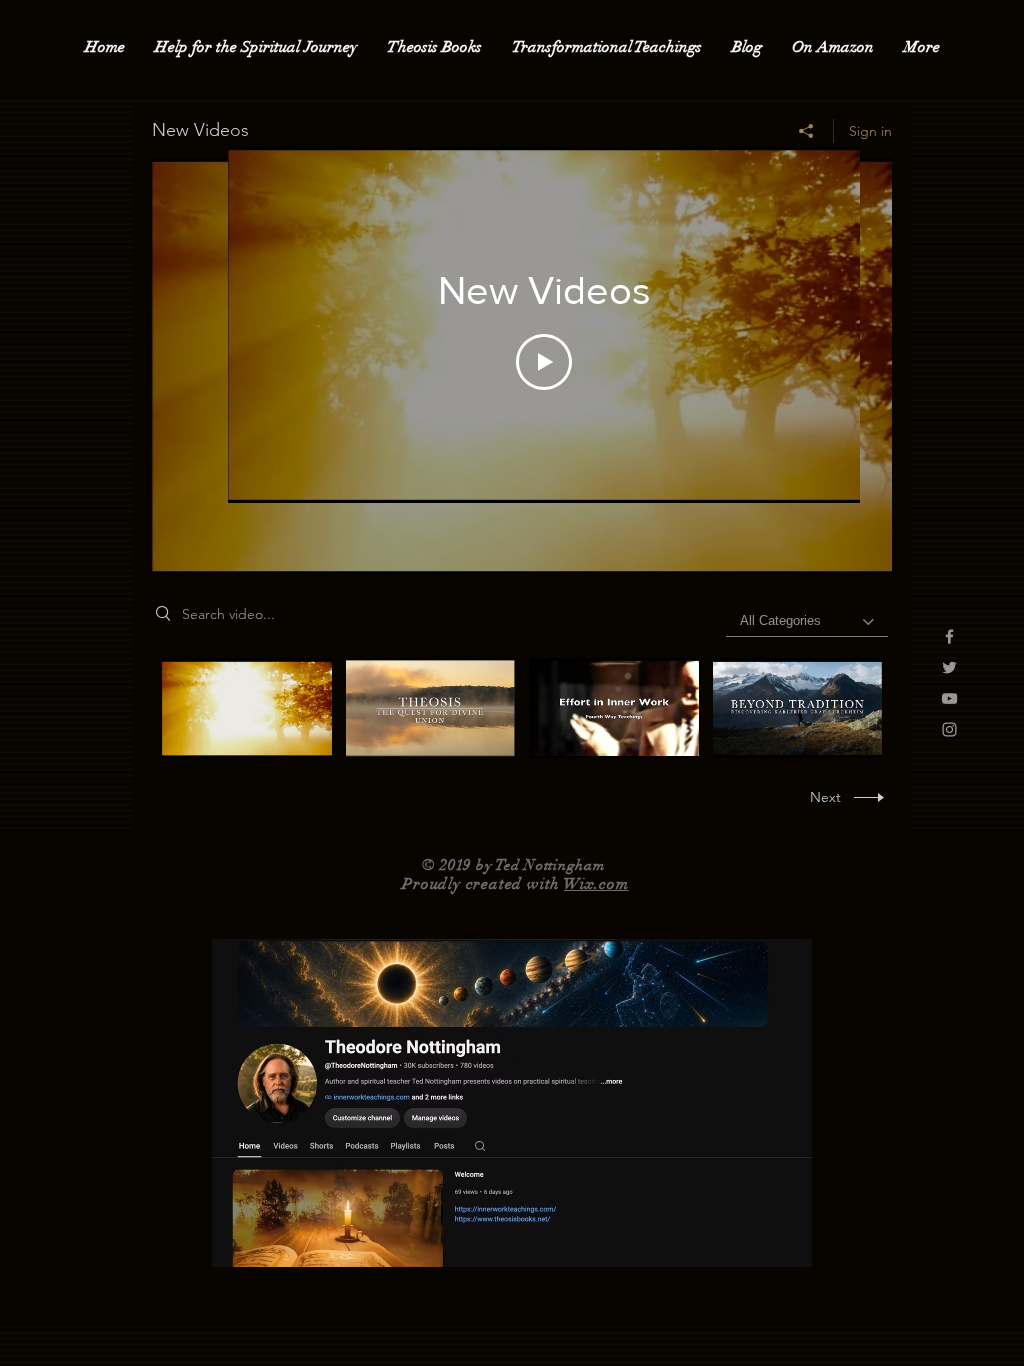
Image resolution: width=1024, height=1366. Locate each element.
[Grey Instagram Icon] (949, 729)
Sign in (870, 131)
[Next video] (818, 325)
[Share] (806, 131)
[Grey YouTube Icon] (949, 698)
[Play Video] (544, 362)
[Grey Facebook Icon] (949, 636)
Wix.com (596, 884)
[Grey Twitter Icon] (949, 667)
